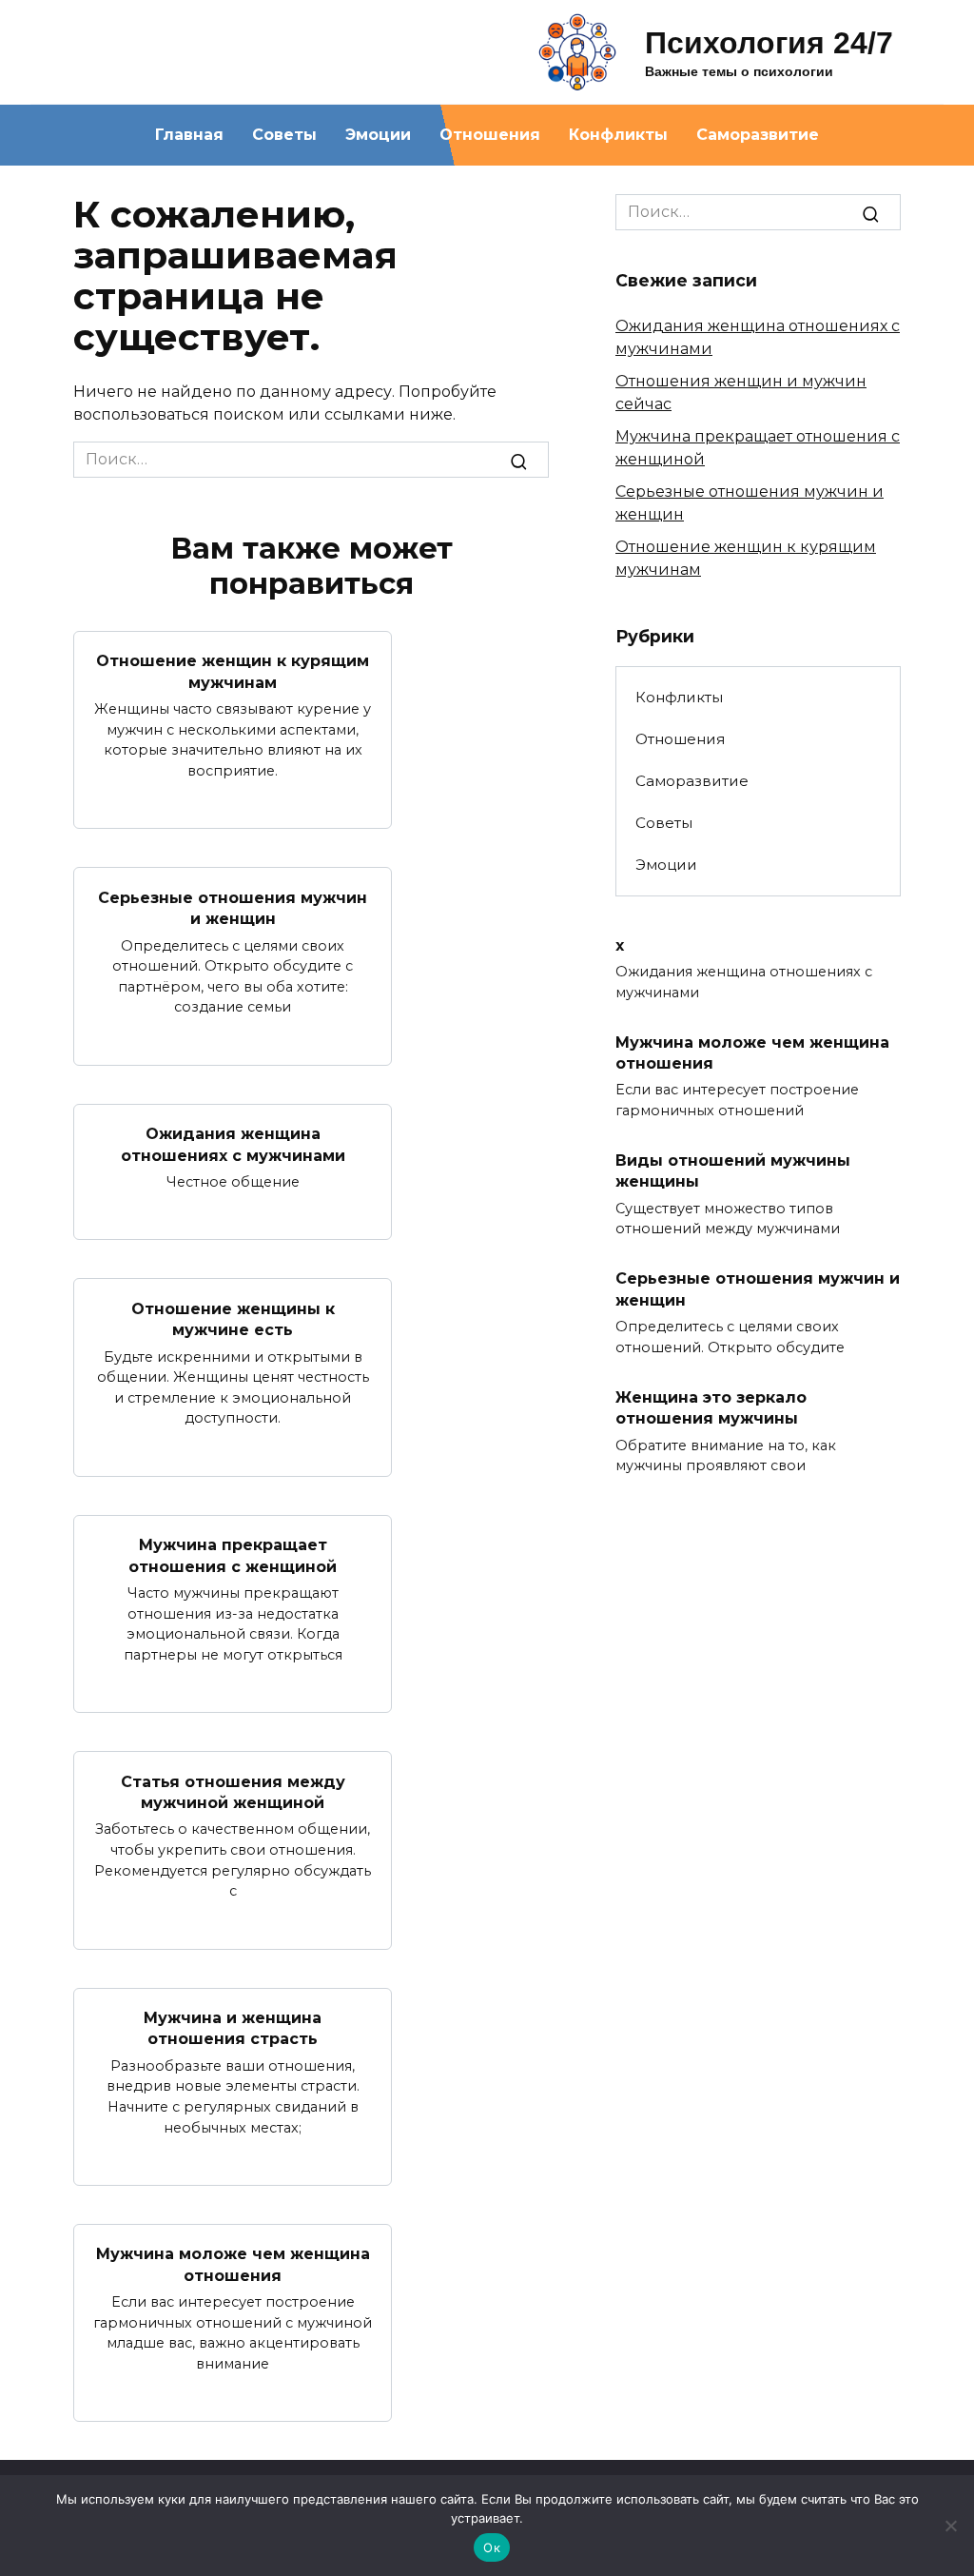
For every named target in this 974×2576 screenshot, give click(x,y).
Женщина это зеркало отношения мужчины (711, 1407)
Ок (492, 2547)
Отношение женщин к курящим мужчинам (233, 671)
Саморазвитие (758, 135)
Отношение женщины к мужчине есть (233, 1318)
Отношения (490, 135)
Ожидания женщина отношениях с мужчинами (233, 1144)
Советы (284, 135)
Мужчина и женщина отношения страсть (233, 2028)
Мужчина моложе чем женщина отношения (233, 2264)
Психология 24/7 (769, 43)
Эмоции (378, 135)
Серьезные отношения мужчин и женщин (233, 907)
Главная (189, 135)
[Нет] (950, 2526)
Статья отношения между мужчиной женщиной (233, 1791)
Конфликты (618, 135)
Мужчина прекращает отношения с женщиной (233, 1555)
